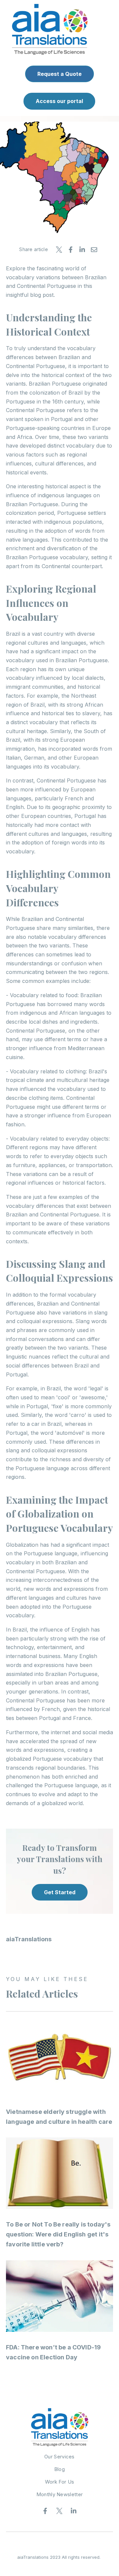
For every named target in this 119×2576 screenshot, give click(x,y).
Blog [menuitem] (59, 2469)
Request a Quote (59, 74)
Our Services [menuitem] (59, 2457)
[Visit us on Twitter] (59, 2511)
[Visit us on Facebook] (45, 2511)
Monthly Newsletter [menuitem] (59, 2494)
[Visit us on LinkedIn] (74, 2511)
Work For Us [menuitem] (59, 2482)
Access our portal (59, 101)
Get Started (60, 1892)
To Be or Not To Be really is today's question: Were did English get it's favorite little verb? (58, 2234)
